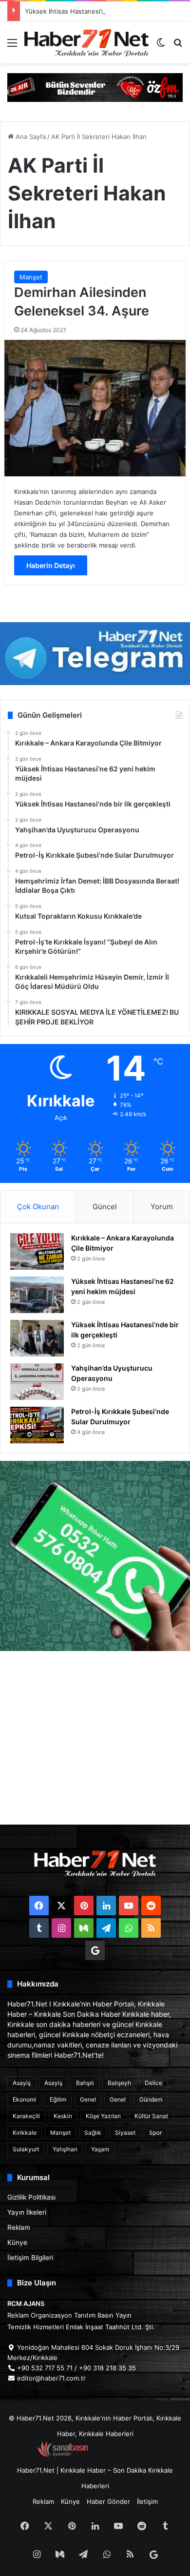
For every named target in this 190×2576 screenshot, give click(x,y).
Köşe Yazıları (103, 2116)
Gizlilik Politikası (31, 2197)
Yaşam (100, 2149)
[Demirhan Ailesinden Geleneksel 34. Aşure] (95, 408)
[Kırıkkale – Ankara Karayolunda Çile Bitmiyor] (37, 1251)
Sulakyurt (26, 2149)
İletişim (147, 2501)
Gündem (151, 2099)
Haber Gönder (108, 2501)
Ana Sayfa (30, 137)
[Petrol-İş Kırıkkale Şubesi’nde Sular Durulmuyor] (37, 1425)
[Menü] (12, 46)
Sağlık (93, 2133)
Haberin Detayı (51, 565)
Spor (155, 2133)
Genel (88, 2099)
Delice (153, 2083)
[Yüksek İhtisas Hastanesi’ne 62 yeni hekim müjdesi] (37, 1295)
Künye (17, 2242)
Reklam (19, 2227)
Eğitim (58, 2099)
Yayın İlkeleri (27, 2212)
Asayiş (22, 2083)
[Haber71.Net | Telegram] (95, 654)
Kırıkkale (25, 2133)
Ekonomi (24, 2099)
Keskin (63, 2116)
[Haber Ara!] (178, 46)
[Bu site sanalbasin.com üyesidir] (63, 2455)
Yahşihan (65, 2149)
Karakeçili (26, 2116)
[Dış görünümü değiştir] (161, 46)
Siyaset (125, 2133)
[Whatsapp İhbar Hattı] (95, 1556)
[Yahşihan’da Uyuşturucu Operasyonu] (37, 1382)
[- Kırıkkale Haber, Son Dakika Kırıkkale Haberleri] (95, 87)
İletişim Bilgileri (30, 2258)
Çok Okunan (38, 1207)
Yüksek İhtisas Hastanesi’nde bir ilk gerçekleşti (96, 11)
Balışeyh (119, 2083)
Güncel (105, 1207)
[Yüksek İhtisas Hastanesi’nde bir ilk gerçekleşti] (37, 1338)
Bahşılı (85, 2083)
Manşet (31, 277)
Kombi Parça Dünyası (121, 2455)
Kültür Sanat (151, 2116)
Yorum (162, 1207)
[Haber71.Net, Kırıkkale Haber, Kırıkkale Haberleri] (86, 42)
